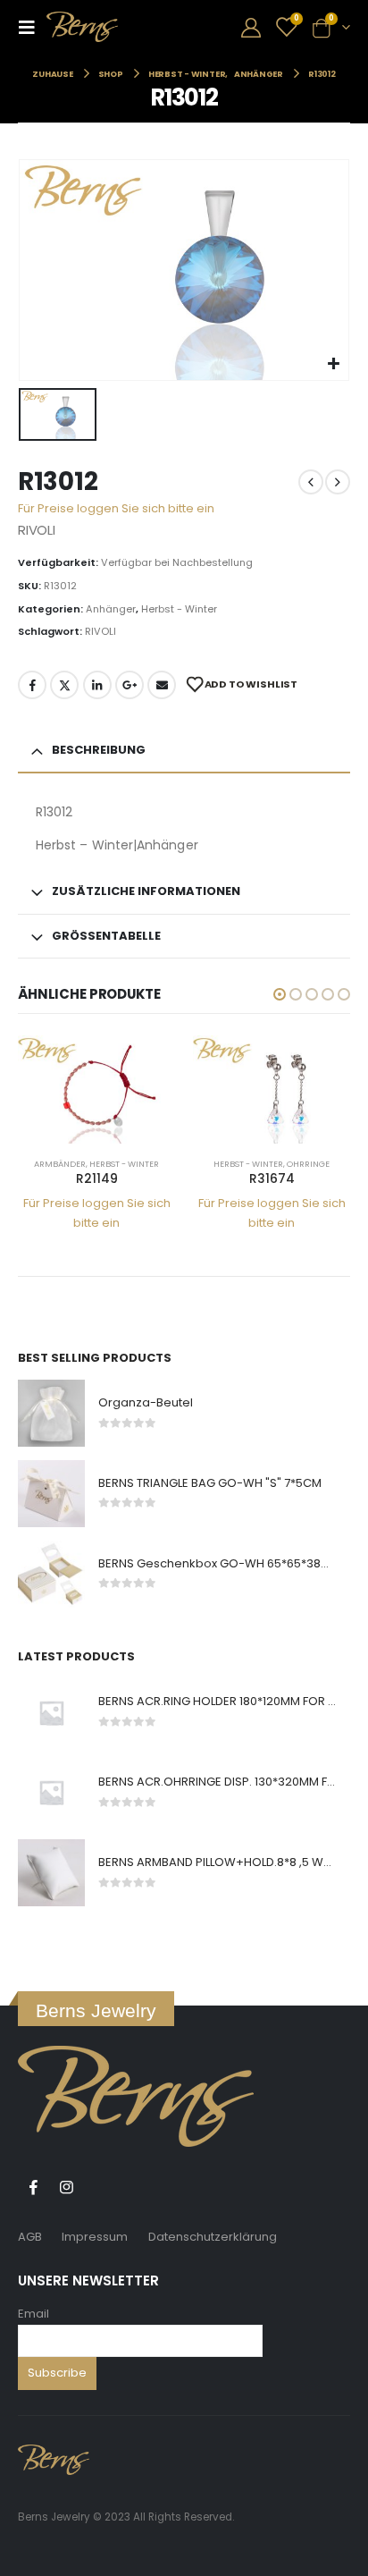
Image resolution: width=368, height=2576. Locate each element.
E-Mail (162, 685)
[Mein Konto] (251, 27)
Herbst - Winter (179, 609)
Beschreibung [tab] (99, 750)
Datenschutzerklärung (213, 2237)
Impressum (95, 2237)
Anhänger (111, 609)
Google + (130, 685)
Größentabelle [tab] (106, 936)
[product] (96, 1090)
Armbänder (60, 1164)
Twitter (64, 685)
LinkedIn (97, 685)
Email (33, 2314)
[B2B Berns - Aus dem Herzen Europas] (82, 27)
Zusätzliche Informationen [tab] (146, 891)
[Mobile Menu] (32, 27)
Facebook (32, 685)
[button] (280, 994)
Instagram (66, 2187)
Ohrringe (308, 1164)
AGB (30, 2237)
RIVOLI (100, 631)
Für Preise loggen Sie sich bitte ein (116, 508)
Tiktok (99, 2187)
